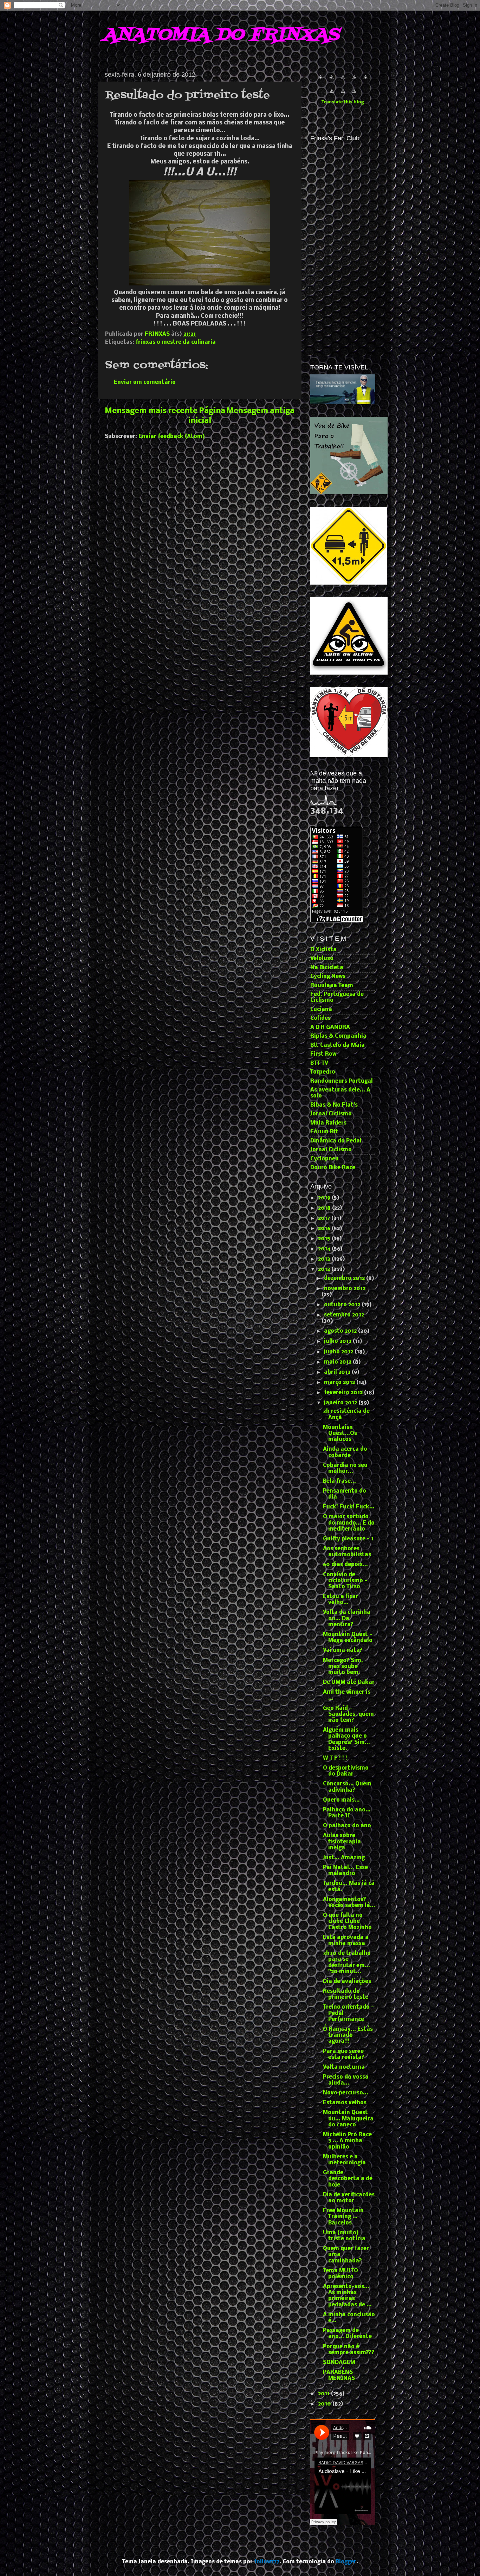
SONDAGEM (339, 2363)
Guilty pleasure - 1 (348, 1539)
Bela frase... (339, 1481)
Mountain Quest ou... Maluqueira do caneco (348, 2119)
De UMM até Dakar (349, 1682)
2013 (325, 1259)
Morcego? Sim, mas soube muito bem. (343, 1667)
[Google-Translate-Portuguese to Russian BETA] (343, 95)
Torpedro (323, 1072)
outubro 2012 (343, 1305)
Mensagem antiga (260, 411)
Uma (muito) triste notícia (344, 2236)
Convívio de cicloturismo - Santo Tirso (345, 1581)
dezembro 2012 (345, 1279)
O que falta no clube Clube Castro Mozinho (347, 1922)
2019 (325, 1198)
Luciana (321, 1010)
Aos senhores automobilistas (347, 1552)
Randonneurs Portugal (342, 1081)
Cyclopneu (325, 1159)
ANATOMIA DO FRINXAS (221, 35)
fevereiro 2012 (344, 1393)
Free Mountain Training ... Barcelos (343, 2217)
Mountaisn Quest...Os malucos (340, 1434)
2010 (325, 2404)
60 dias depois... (345, 1565)
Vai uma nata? (343, 1650)
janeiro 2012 (341, 1403)
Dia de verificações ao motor (349, 2198)
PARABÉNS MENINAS (339, 2375)
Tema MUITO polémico (340, 2274)
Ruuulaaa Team (332, 986)
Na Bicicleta (327, 968)
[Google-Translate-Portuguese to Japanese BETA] (365, 81)
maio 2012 (338, 1362)
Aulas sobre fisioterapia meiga (342, 1842)
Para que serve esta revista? (344, 2055)
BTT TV (319, 1063)
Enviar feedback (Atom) (172, 437)
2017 (325, 1218)
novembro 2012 (345, 1289)
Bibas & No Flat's (334, 1105)
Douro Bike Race (333, 1168)
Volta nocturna (344, 2067)
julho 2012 (338, 1341)
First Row (323, 1054)
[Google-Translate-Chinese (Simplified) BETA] (320, 81)
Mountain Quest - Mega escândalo (348, 1638)
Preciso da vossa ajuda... (346, 2080)
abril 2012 (338, 1372)
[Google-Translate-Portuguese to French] (332, 81)
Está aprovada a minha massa (346, 1941)
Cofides (320, 1018)
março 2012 (340, 1383)
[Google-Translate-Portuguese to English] (332, 95)
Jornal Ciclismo (331, 1114)
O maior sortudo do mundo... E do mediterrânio (349, 1523)
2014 (325, 1249)
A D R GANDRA (330, 1028)
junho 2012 (339, 1352)
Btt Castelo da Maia (338, 1045)
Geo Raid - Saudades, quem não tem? (348, 1715)
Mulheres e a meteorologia (344, 2160)
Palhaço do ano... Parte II (347, 1813)
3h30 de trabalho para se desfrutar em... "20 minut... (347, 1963)
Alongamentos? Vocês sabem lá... (349, 1903)
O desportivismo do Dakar (346, 1771)
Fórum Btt (324, 1132)
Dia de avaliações (347, 1982)
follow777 (267, 2562)
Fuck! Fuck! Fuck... (349, 1507)
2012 (325, 1269)
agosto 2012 (341, 1331)
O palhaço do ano (347, 1826)
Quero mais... (341, 1800)
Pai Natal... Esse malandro (345, 1871)
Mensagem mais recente (151, 411)
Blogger (346, 2562)
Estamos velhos (345, 2103)
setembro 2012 (344, 1315)
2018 (325, 1208)
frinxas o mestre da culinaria (176, 342)
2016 (325, 1229)
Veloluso (322, 959)
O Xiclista (323, 950)
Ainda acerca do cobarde (345, 1452)
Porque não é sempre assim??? (349, 2350)
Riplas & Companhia (338, 1036)
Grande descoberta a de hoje (348, 2179)
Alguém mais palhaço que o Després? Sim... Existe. (346, 1739)
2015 (325, 1239)
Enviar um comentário (145, 382)
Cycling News (328, 977)
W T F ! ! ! (335, 1758)
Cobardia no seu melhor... (345, 1469)
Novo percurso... (346, 2093)
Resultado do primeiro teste (346, 1994)
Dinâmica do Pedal (336, 1141)
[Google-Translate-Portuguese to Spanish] (354, 95)
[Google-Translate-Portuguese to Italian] (354, 81)
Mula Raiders (328, 1123)
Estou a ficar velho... (340, 1600)
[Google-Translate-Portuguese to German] (343, 81)
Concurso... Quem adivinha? (347, 1787)
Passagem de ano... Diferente (347, 2334)
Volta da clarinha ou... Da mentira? (347, 1619)
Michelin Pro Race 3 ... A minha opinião (347, 2141)
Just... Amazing (344, 1858)
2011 (325, 2394)
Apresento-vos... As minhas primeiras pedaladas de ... (347, 2296)
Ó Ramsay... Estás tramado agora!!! (348, 2036)
